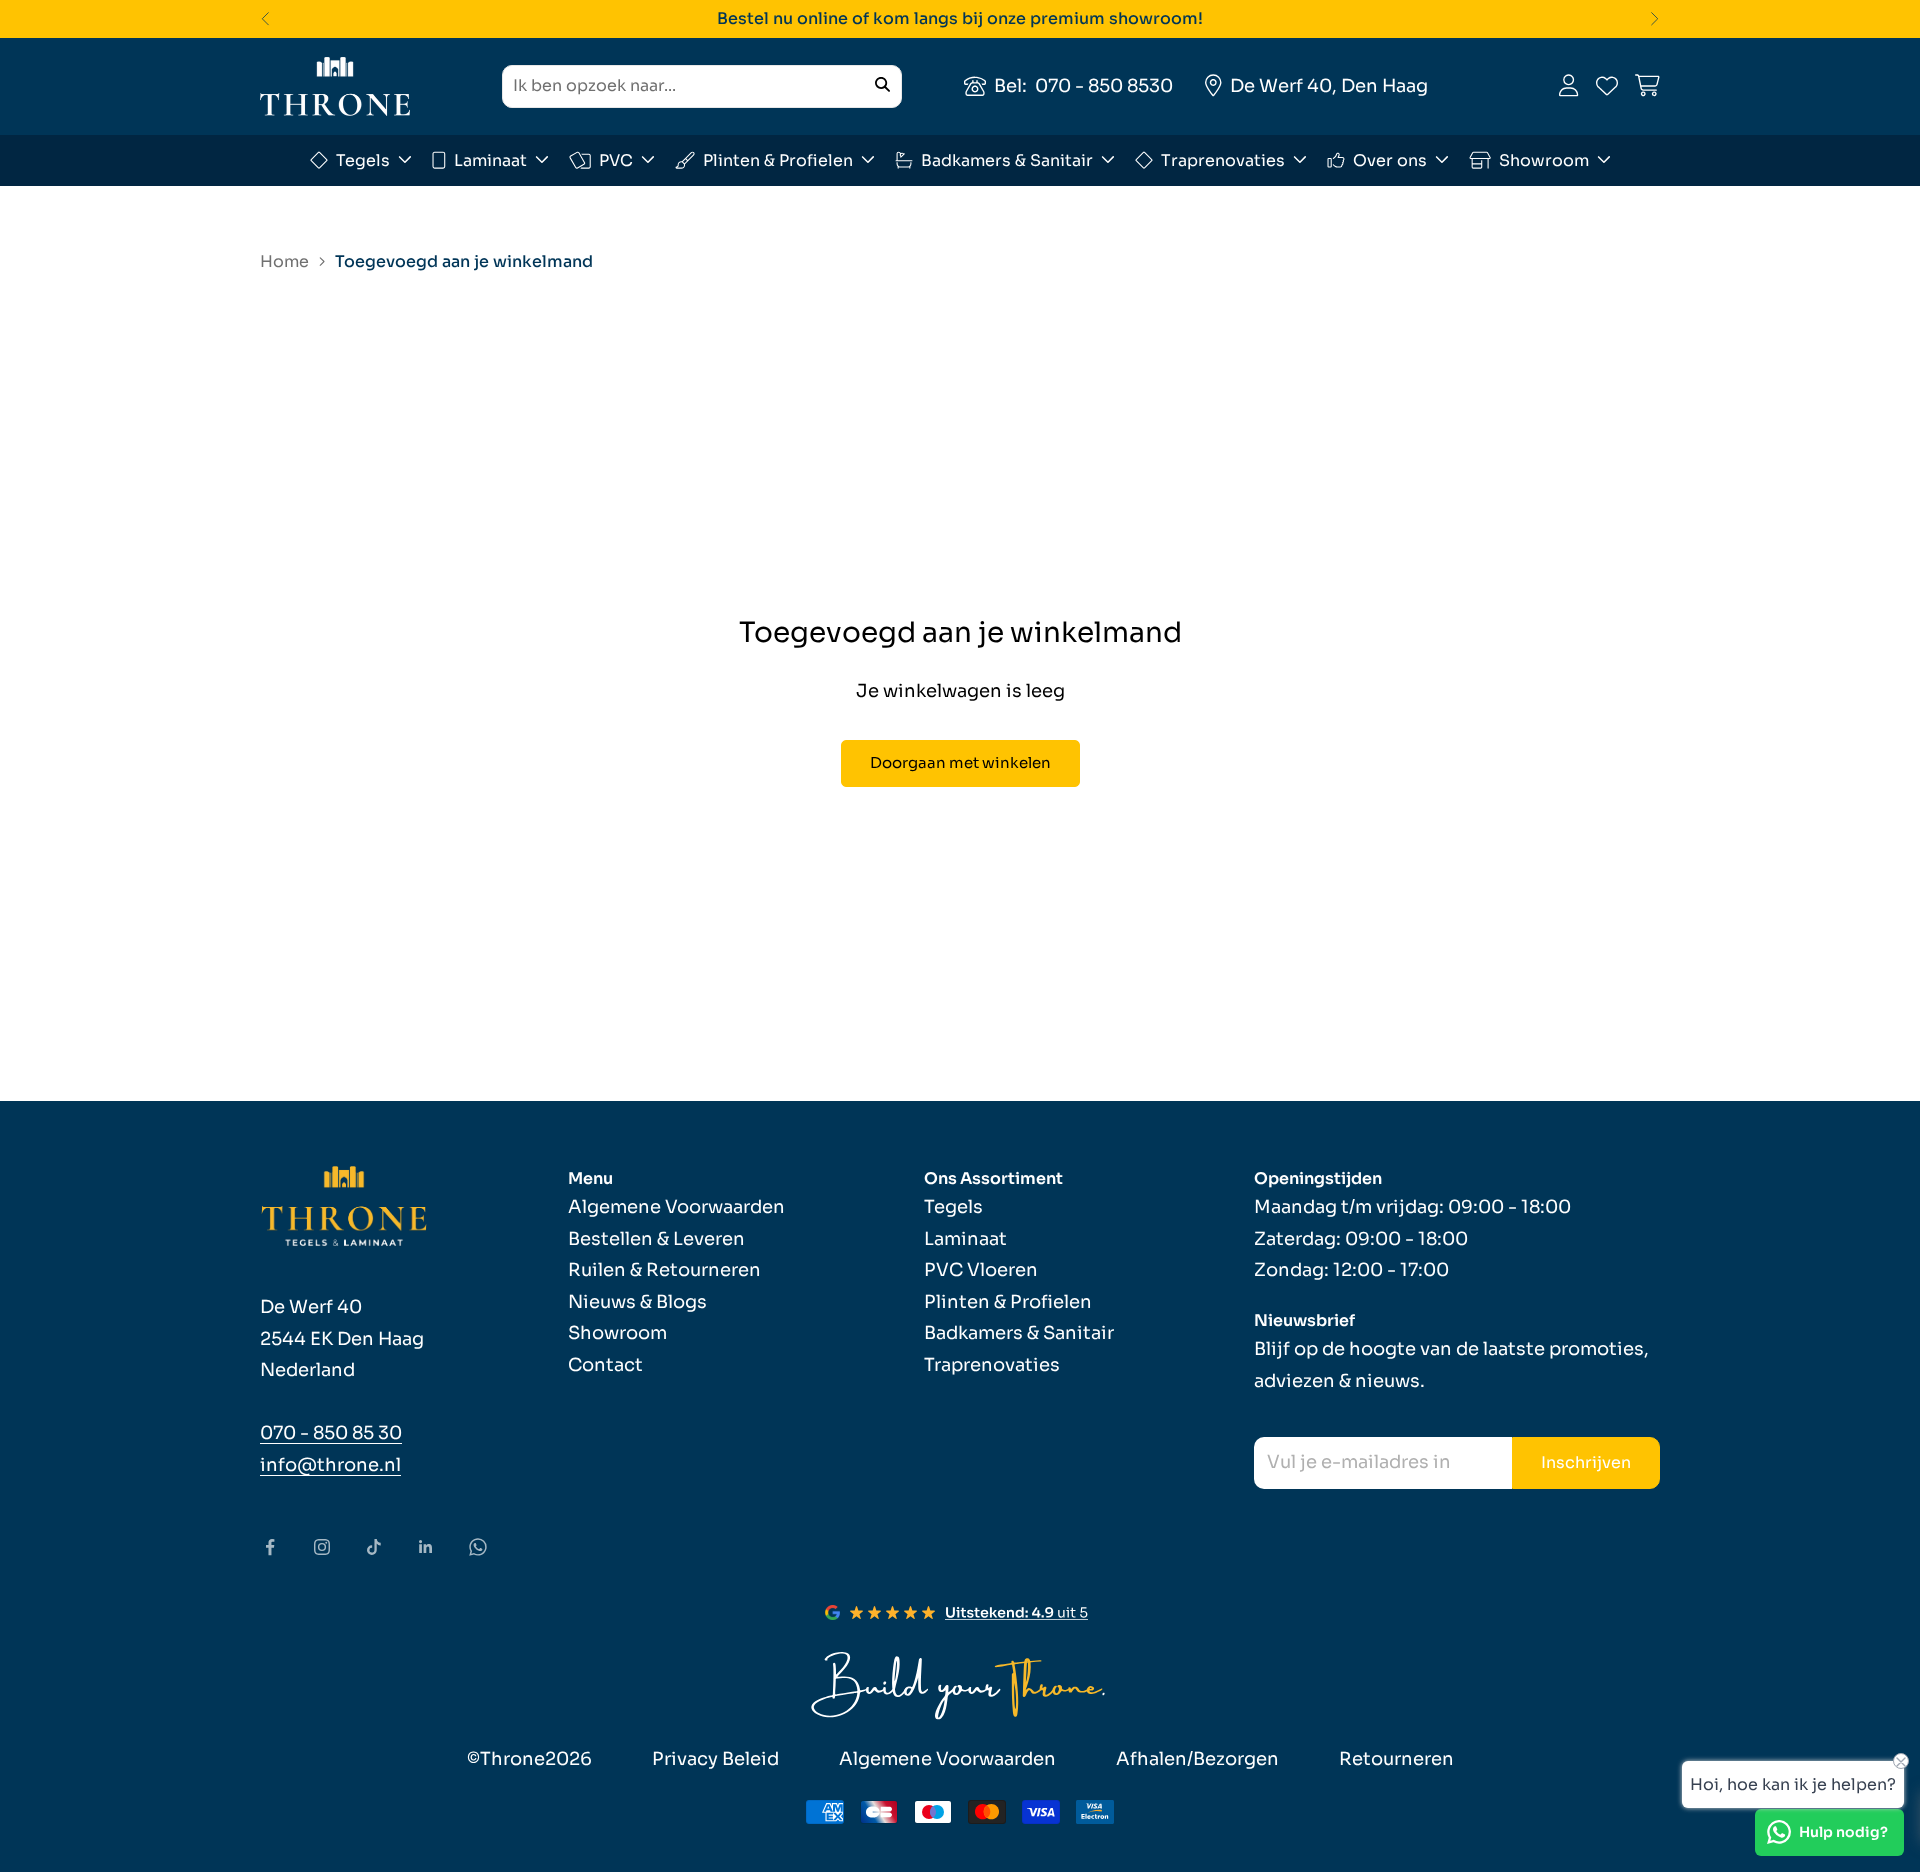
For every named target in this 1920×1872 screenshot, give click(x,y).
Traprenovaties (1223, 159)
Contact (605, 1365)
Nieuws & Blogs (637, 1302)
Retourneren (1396, 1759)
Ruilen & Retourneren (664, 1270)
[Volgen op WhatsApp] (478, 1547)
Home (284, 261)
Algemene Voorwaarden (676, 1207)
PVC (616, 159)
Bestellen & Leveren (656, 1239)
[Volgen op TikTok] (374, 1547)
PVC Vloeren (981, 1270)
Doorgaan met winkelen (960, 762)
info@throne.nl (330, 1465)
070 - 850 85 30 (331, 1433)
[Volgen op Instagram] (322, 1547)
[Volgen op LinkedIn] (426, 1547)
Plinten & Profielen (778, 159)
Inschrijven (1586, 1462)
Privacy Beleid (715, 1759)
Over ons (1390, 159)
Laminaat (490, 159)
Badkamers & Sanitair (1007, 159)
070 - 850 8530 (1104, 85)
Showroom (1544, 159)
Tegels (363, 159)
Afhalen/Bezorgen (1197, 1759)
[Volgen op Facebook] (270, 1547)
